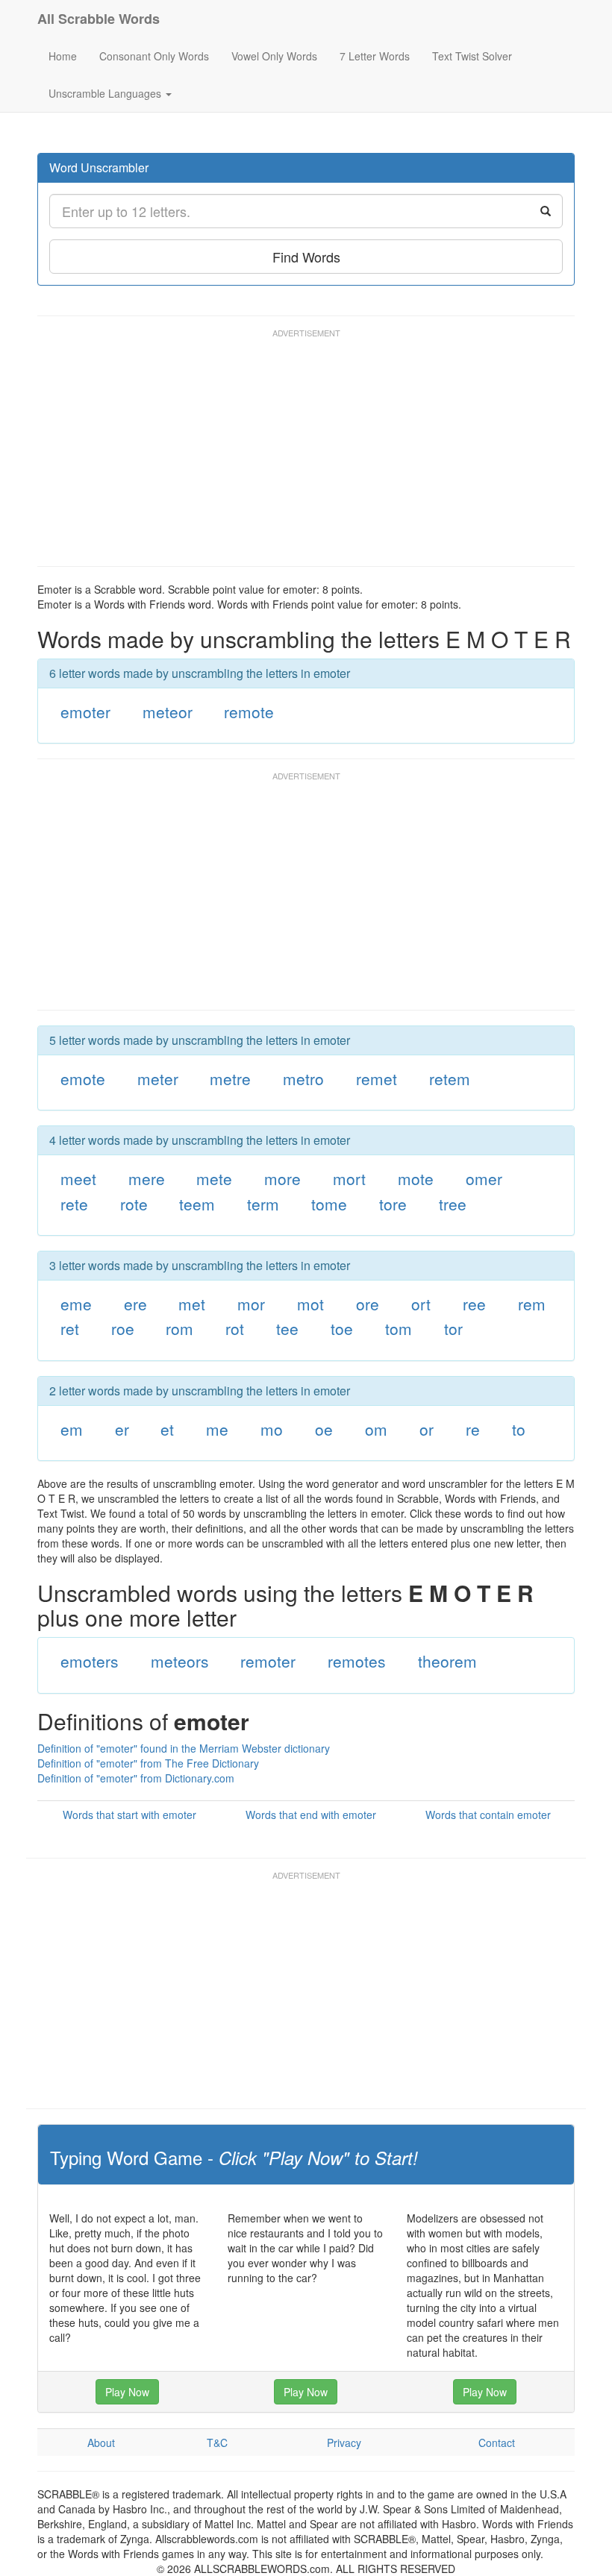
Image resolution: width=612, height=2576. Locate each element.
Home (63, 56)
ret (70, 1328)
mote (416, 1178)
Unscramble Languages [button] (106, 93)
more (282, 1178)
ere (135, 1304)
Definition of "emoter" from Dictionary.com (136, 1778)
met (192, 1304)
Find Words (306, 257)
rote (134, 1204)
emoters (90, 1661)
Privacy (344, 2443)
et (167, 1429)
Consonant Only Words (154, 56)
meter (158, 1078)
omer (484, 1178)
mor (251, 1304)
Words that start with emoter (129, 1815)
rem (532, 1304)
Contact (497, 2443)
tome (329, 1204)
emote (83, 1078)
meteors (180, 1661)
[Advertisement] (309, 454)
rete (74, 1204)
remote (249, 711)
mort (349, 1178)
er (122, 1429)
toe (342, 1328)
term (263, 1204)
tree (453, 1204)
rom (179, 1328)
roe (123, 1328)
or (427, 1429)
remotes (357, 1661)
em (72, 1429)
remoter (268, 1661)
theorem (447, 1661)
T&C (217, 2443)
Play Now (127, 2392)
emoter (85, 711)
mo (272, 1429)
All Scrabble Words (99, 19)
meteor (168, 711)
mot (310, 1304)
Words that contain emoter (488, 1815)
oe (324, 1429)
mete (214, 1178)
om (376, 1429)
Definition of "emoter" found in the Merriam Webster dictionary (184, 1748)
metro (303, 1078)
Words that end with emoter (311, 1815)
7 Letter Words (375, 56)
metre (230, 1078)
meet (78, 1178)
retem (450, 1078)
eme (76, 1304)
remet (377, 1078)
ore (368, 1304)
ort (421, 1304)
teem (197, 1204)
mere (147, 1178)
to (519, 1429)
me (217, 1429)
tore (393, 1204)
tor (453, 1328)
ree (474, 1304)
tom (399, 1328)
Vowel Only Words (274, 56)
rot (235, 1328)
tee (287, 1328)
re (473, 1429)
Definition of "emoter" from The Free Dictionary (148, 1763)
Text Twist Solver (472, 56)
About (101, 2443)
